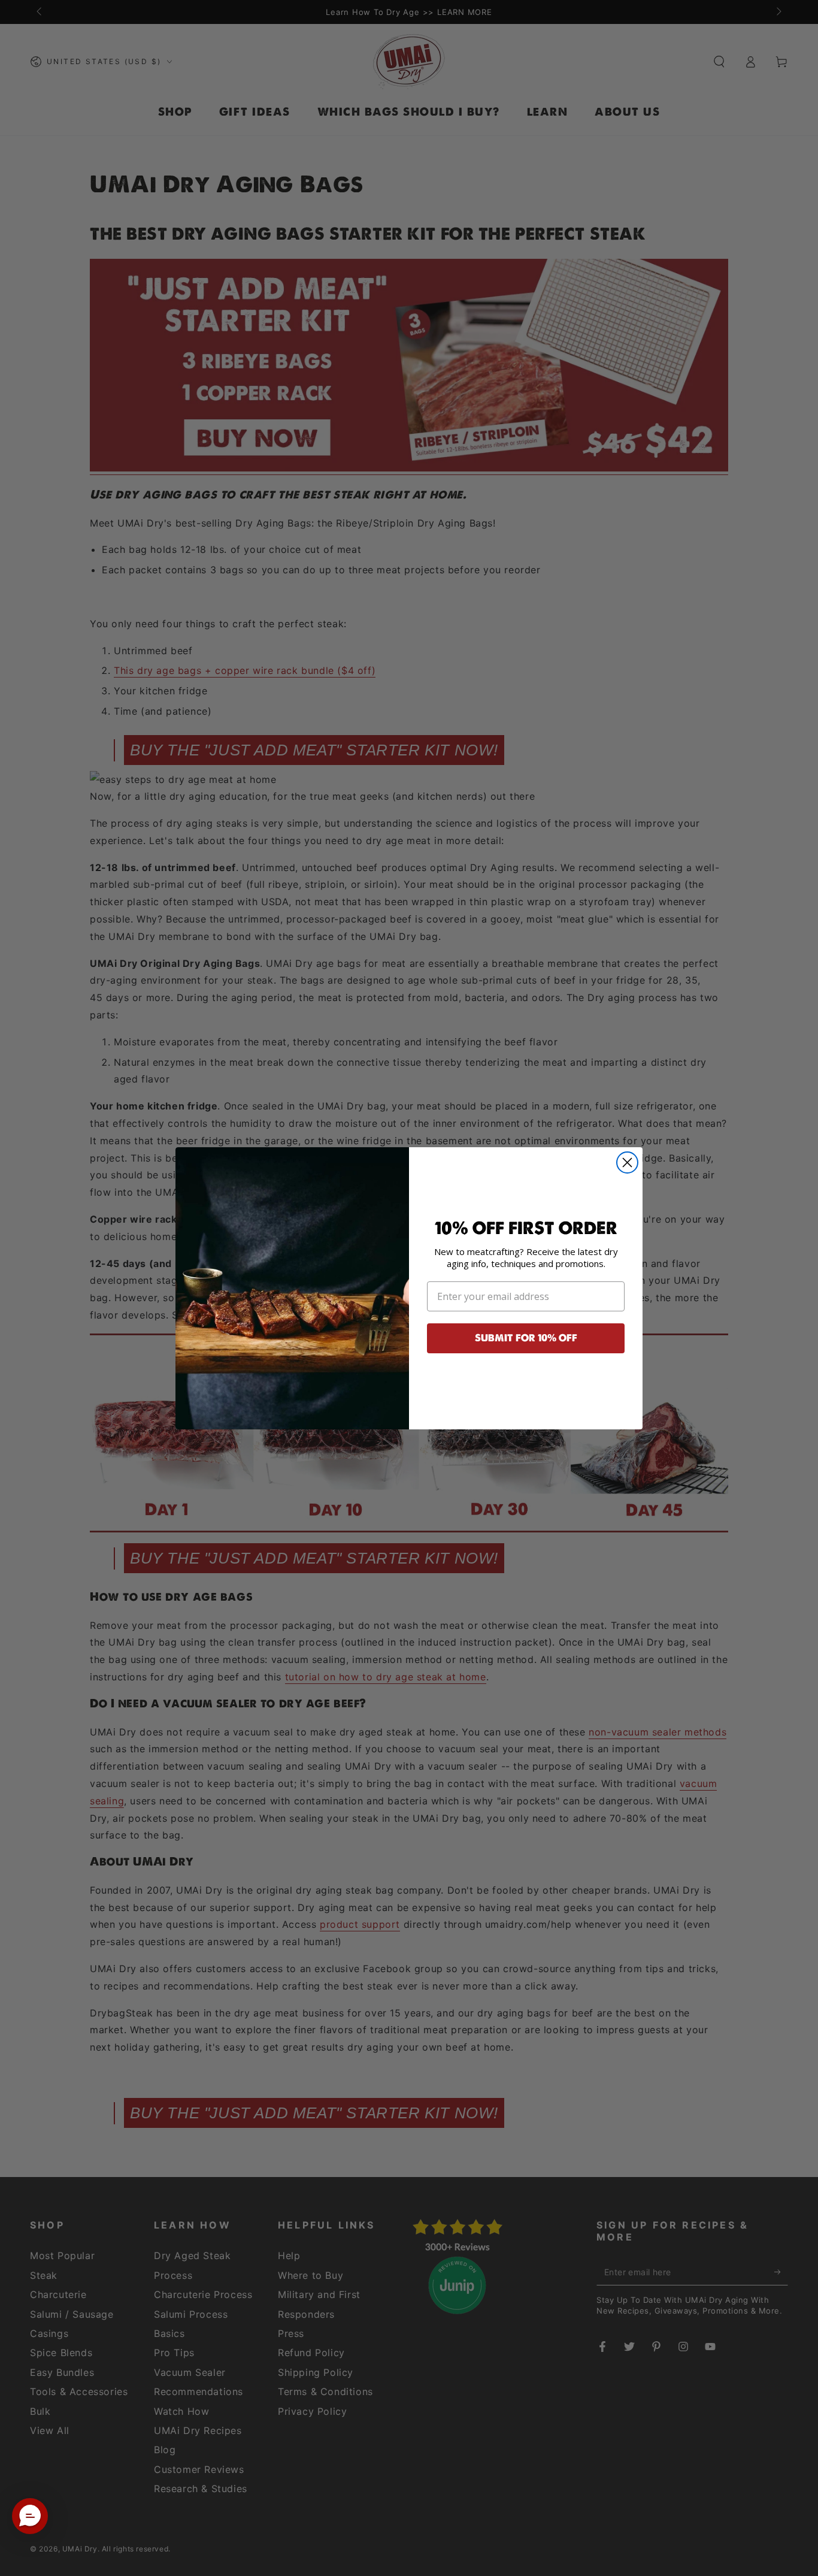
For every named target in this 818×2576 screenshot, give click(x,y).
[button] (30, 2516)
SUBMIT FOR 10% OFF (526, 1338)
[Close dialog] (627, 1162)
